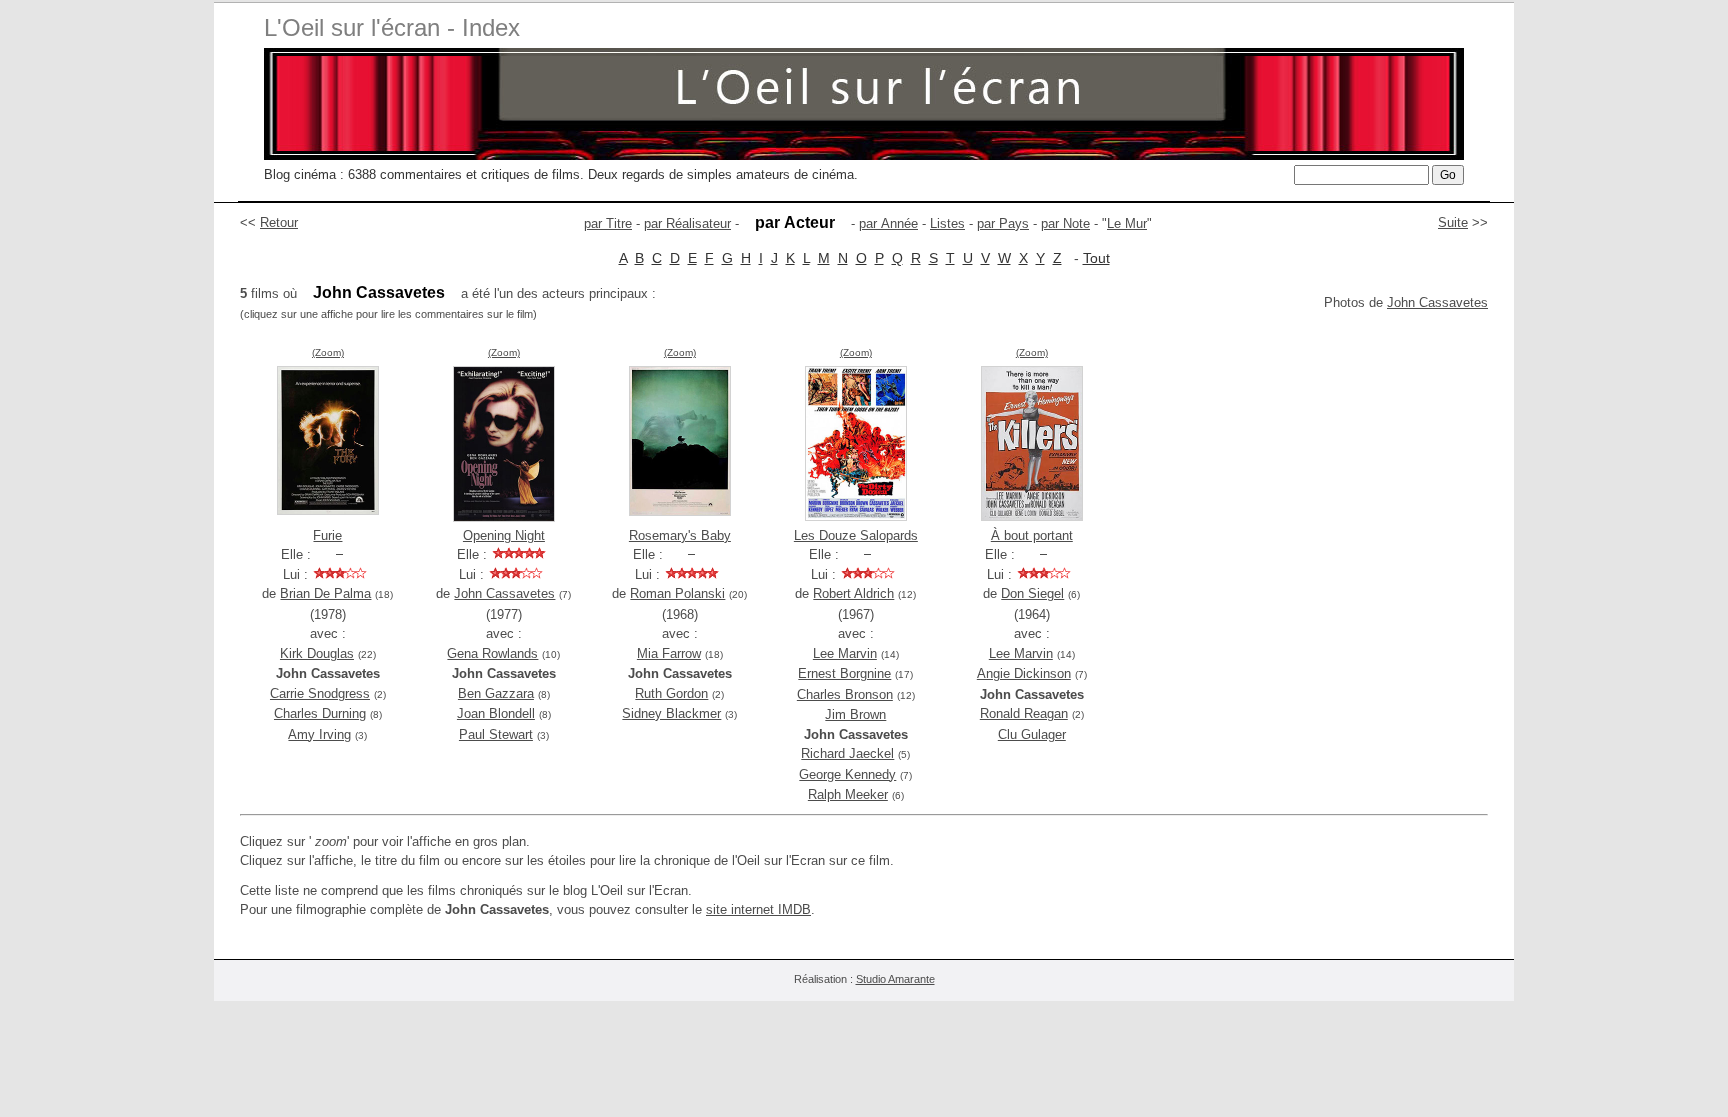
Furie (327, 535)
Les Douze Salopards (856, 535)
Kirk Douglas (317, 653)
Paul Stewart (496, 734)
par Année (888, 223)
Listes (947, 223)
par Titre (608, 223)
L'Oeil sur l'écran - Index (392, 27)
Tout (1096, 258)
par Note (1065, 223)
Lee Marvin (845, 653)
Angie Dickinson (1024, 673)
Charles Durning (320, 713)
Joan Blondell (496, 713)
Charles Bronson (845, 694)
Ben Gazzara (496, 693)
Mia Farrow (669, 653)
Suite (1453, 222)
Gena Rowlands (492, 653)
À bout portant (1032, 535)
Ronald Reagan (1024, 713)
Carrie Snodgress (320, 693)
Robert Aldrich (853, 593)
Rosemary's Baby (680, 535)
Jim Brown (855, 714)
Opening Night (504, 535)
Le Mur (1127, 223)
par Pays (1003, 223)
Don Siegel (1032, 593)
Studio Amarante (895, 979)
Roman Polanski (677, 593)
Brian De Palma (325, 593)
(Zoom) (328, 352)
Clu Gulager (1032, 734)
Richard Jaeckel (847, 753)
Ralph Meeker (848, 794)
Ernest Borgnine (844, 673)
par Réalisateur (687, 223)
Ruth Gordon (671, 693)
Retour (279, 222)
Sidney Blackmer (671, 713)
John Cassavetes (1437, 302)
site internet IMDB (758, 909)
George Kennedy (847, 774)
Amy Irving (319, 734)
